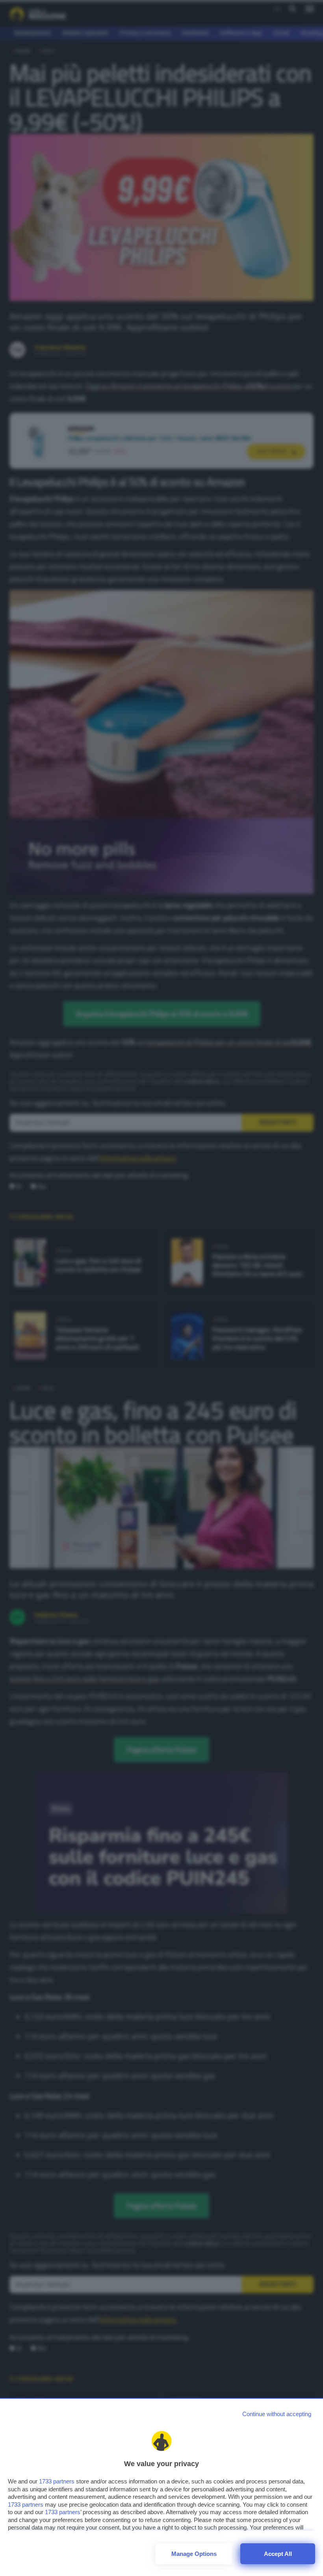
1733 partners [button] (57, 2481)
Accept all (278, 2554)
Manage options (194, 2554)
